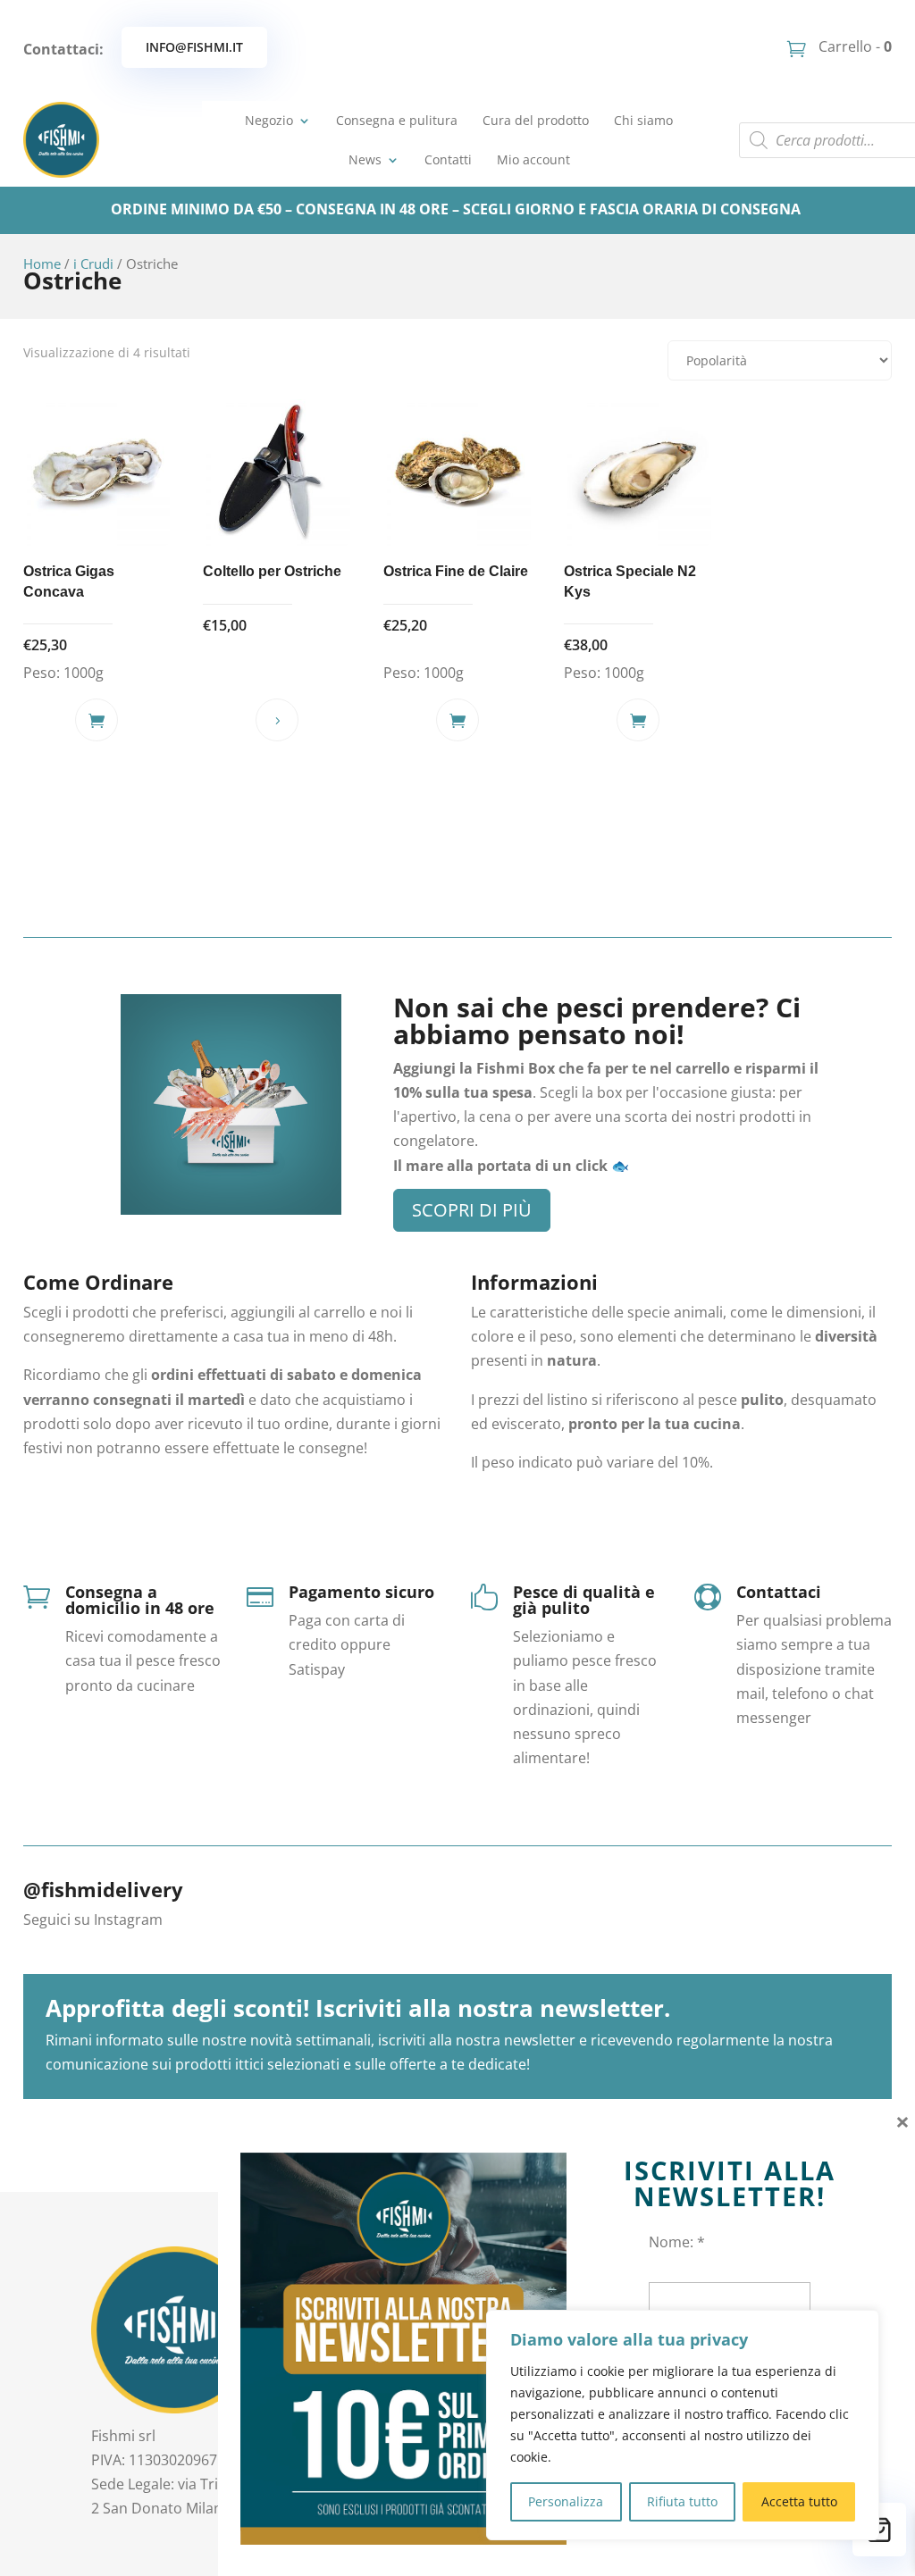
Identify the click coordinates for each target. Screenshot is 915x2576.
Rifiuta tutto (682, 2501)
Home (42, 263)
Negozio (269, 120)
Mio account (533, 159)
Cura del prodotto (536, 120)
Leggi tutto (277, 720)
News (365, 159)
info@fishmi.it (194, 47)
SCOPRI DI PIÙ (472, 1210)
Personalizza (566, 2501)
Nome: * (677, 2242)
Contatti (448, 159)
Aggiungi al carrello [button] (97, 720)
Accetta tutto (799, 2501)
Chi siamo (643, 120)
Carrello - (853, 46)
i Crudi (93, 263)
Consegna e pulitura (397, 120)
